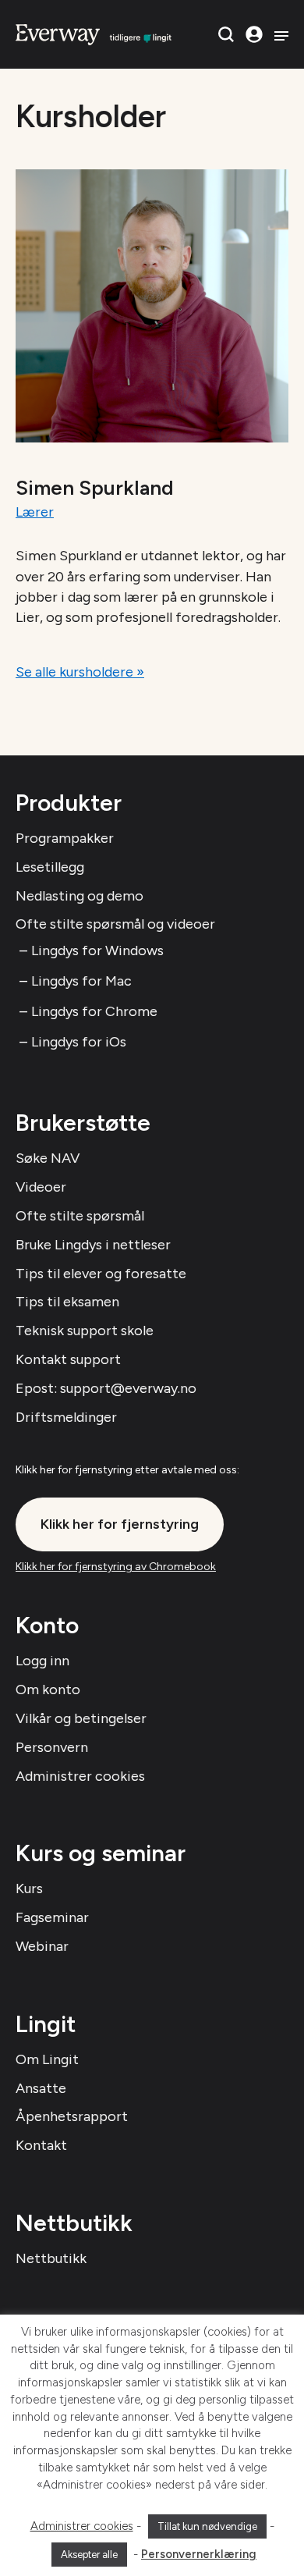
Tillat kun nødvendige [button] (207, 2526)
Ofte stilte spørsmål (80, 1216)
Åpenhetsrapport (72, 2116)
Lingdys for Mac (81, 981)
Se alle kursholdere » (80, 672)
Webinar (42, 1946)
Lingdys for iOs (79, 1042)
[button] (226, 34)
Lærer (35, 512)
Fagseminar (52, 1917)
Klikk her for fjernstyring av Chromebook (116, 1567)
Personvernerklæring (199, 2554)
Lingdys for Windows (97, 950)
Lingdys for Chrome (94, 1011)
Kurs (29, 1888)
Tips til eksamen (67, 1302)
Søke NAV (48, 1158)
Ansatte (41, 2088)
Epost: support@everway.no (106, 1388)
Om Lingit (47, 2059)
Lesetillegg (50, 867)
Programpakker (65, 838)
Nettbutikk (51, 2258)
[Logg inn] (254, 34)
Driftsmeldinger (66, 1417)
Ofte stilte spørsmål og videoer (115, 924)
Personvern (52, 1747)
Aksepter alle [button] (89, 2555)
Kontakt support (68, 1359)
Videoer (41, 1187)
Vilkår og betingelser (81, 1718)
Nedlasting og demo (80, 896)
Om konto (48, 1690)
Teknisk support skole (85, 1331)
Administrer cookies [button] (82, 2526)
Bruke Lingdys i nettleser (93, 1245)
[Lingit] (94, 34)
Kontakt (41, 2145)
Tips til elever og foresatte (101, 1274)
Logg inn (42, 1661)
